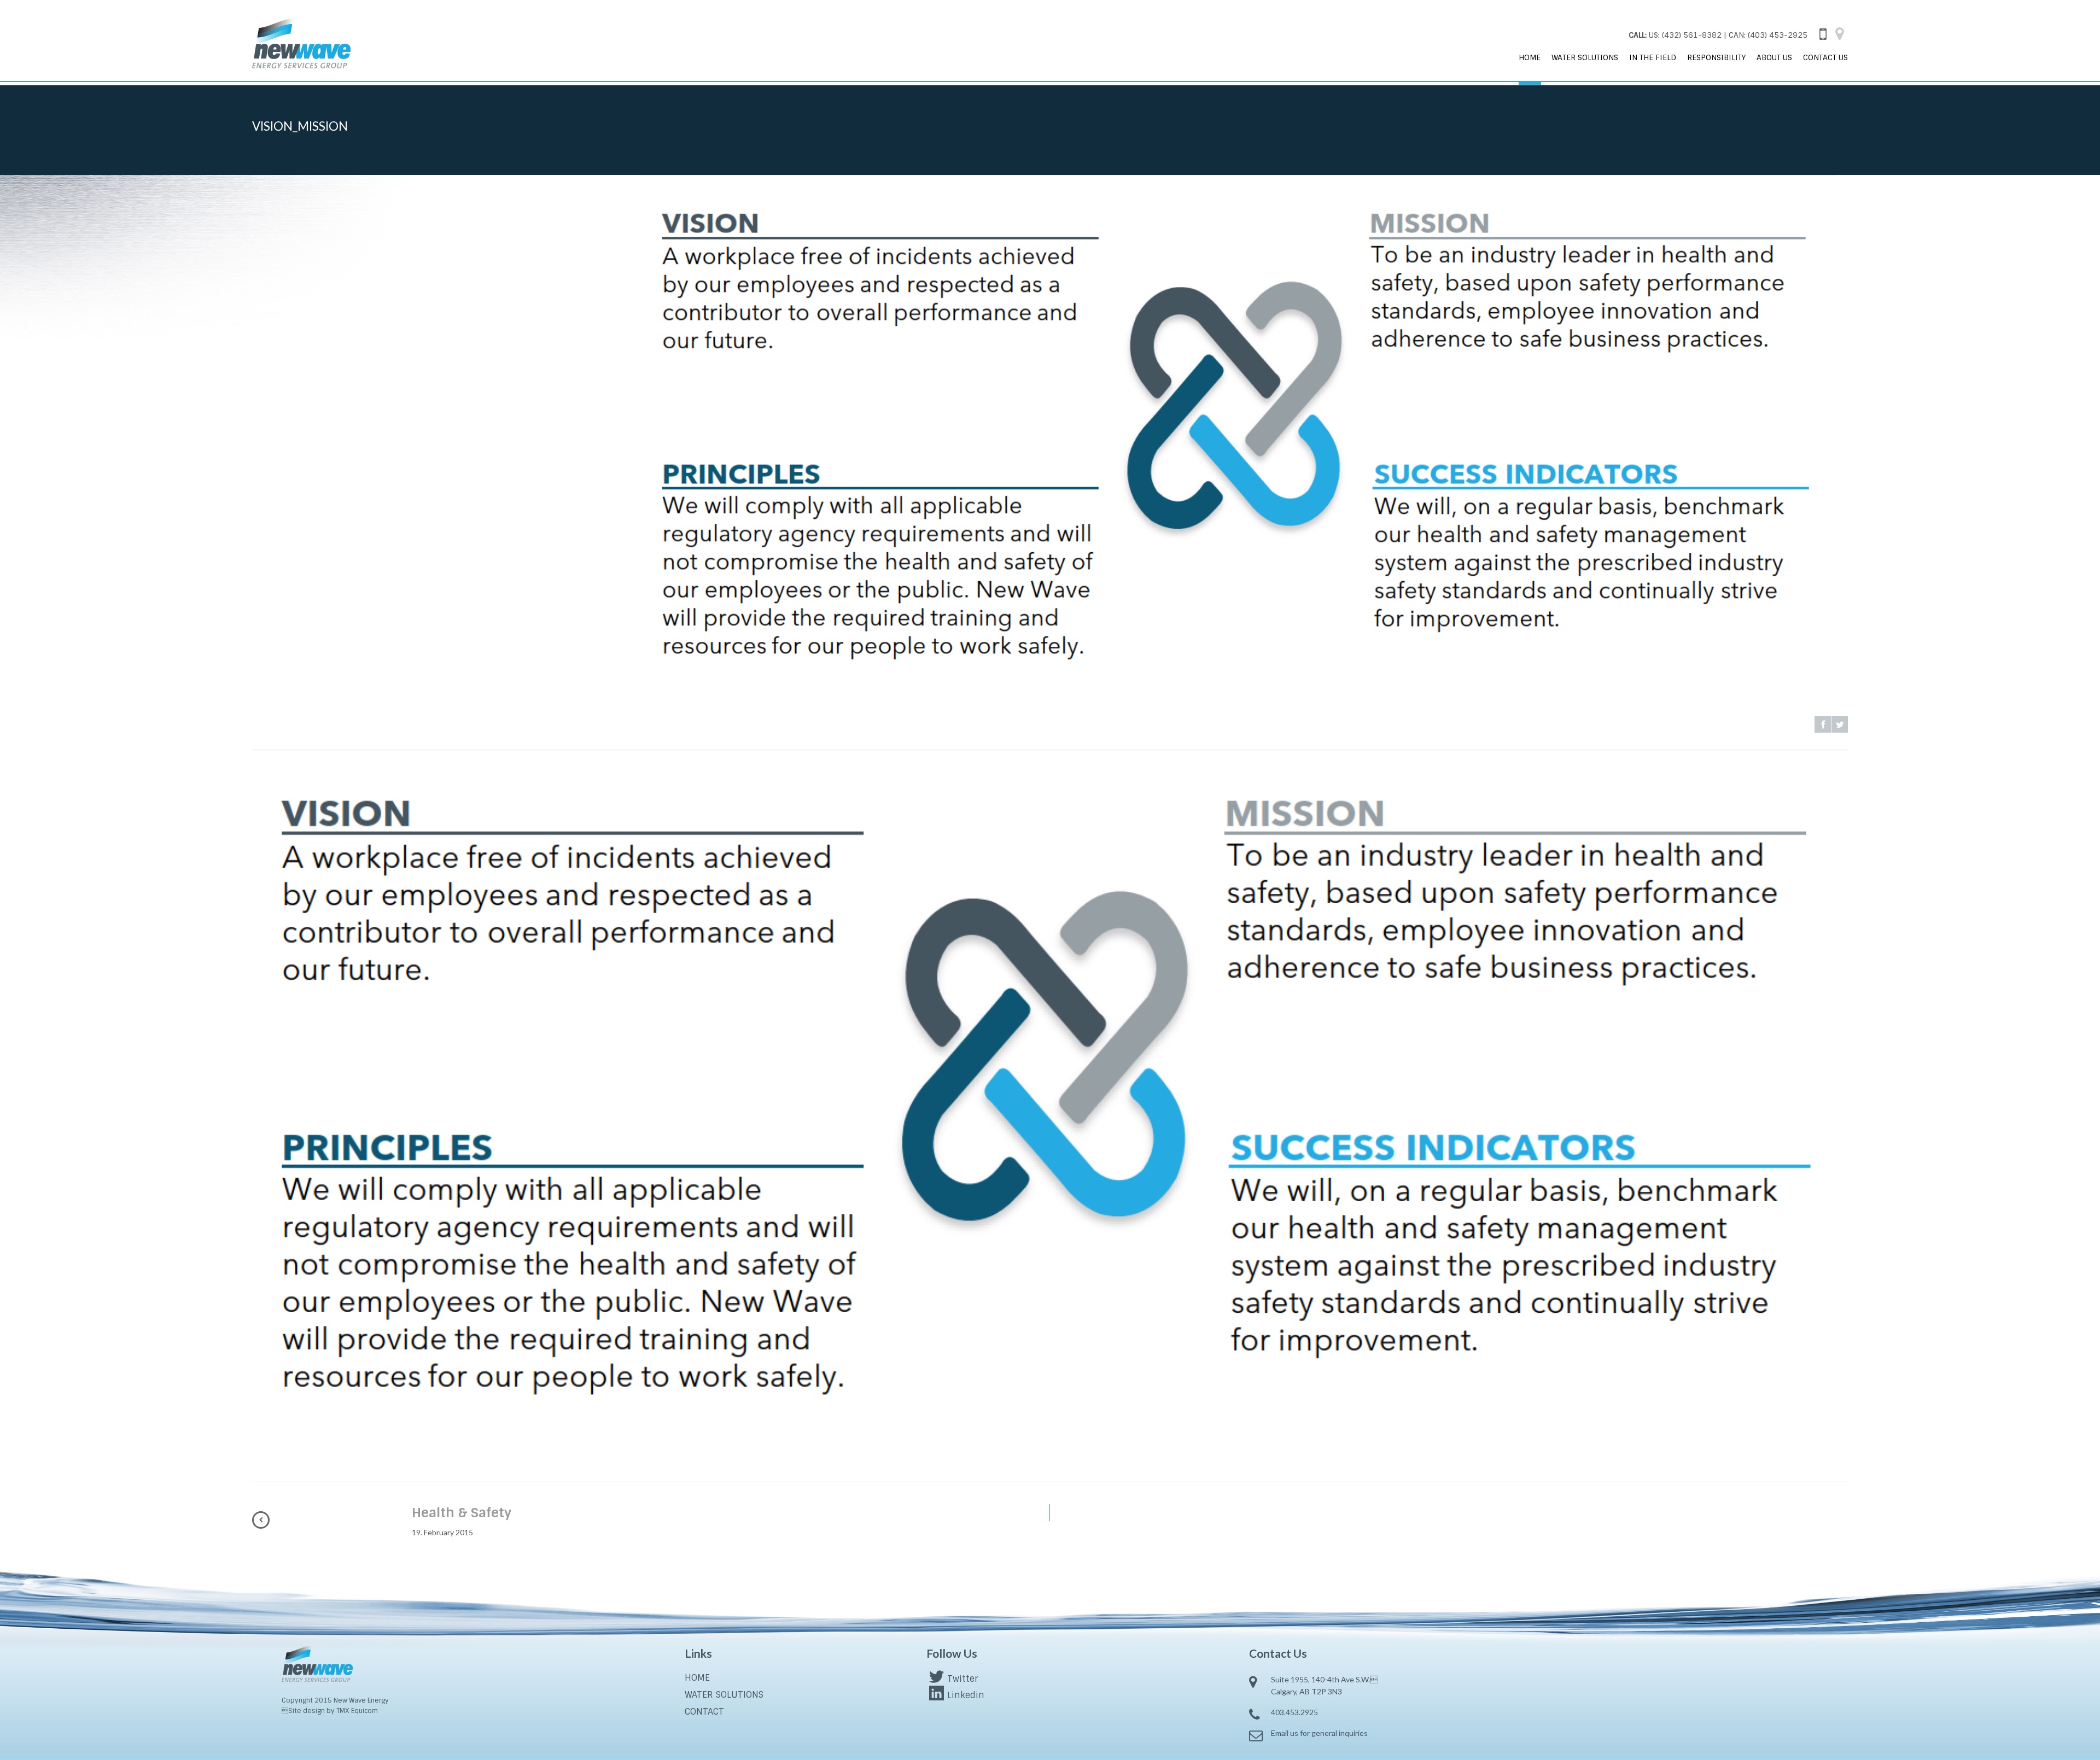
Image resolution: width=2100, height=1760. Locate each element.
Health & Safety (462, 1513)
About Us (1774, 57)
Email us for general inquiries (1319, 1733)
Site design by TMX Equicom (330, 1711)
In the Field (1653, 57)
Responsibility (1716, 57)
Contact (704, 1712)
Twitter (962, 1679)
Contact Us (1825, 57)
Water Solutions (1585, 57)
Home (1530, 57)
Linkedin (966, 1695)
